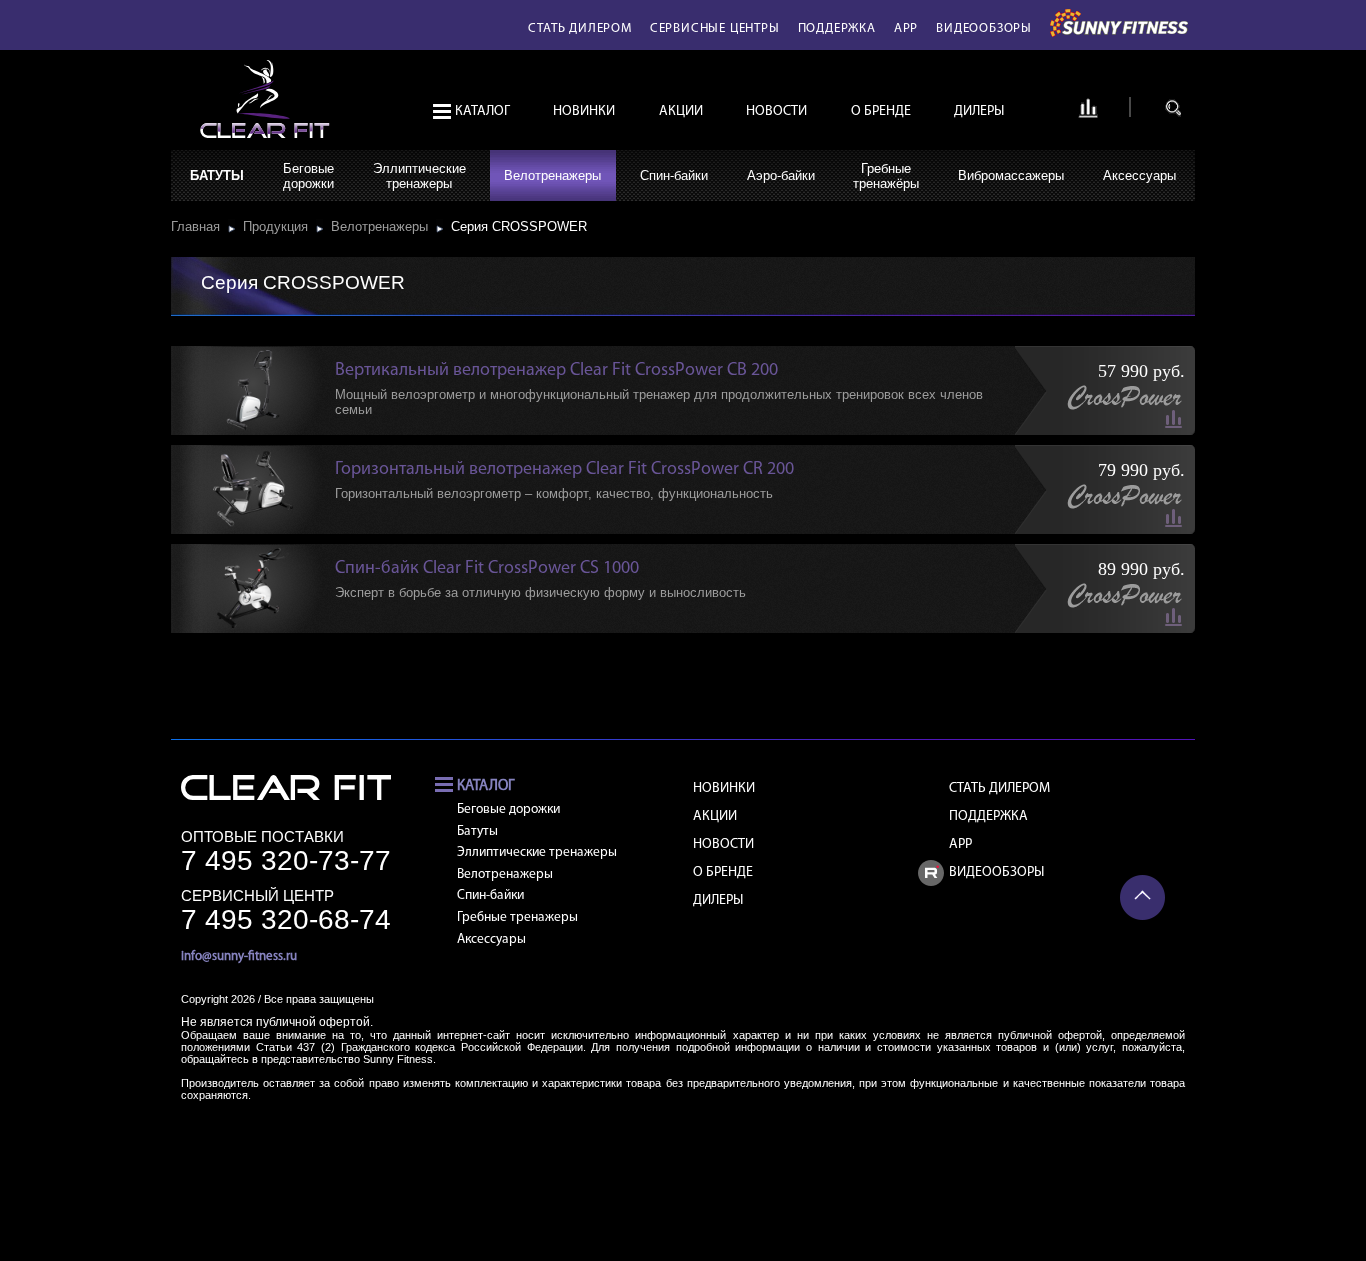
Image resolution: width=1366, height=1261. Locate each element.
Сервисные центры (715, 28)
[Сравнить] (1088, 114)
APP (906, 28)
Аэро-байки (781, 175)
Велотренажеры (552, 175)
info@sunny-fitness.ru (239, 956)
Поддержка (837, 28)
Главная (199, 226)
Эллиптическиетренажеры (419, 176)
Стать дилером (579, 28)
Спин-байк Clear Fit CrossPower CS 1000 (487, 569)
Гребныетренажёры (886, 176)
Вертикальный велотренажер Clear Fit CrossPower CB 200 (556, 371)
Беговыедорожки (308, 176)
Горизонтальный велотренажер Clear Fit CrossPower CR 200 (564, 470)
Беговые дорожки (508, 809)
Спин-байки (674, 175)
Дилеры (979, 111)
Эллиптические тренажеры (537, 852)
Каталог (482, 111)
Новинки (584, 111)
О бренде (881, 111)
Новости (776, 111)
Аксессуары (1139, 175)
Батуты (217, 175)
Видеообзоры (984, 28)
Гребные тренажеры (517, 917)
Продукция (279, 226)
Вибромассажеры (1011, 175)
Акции (681, 111)
